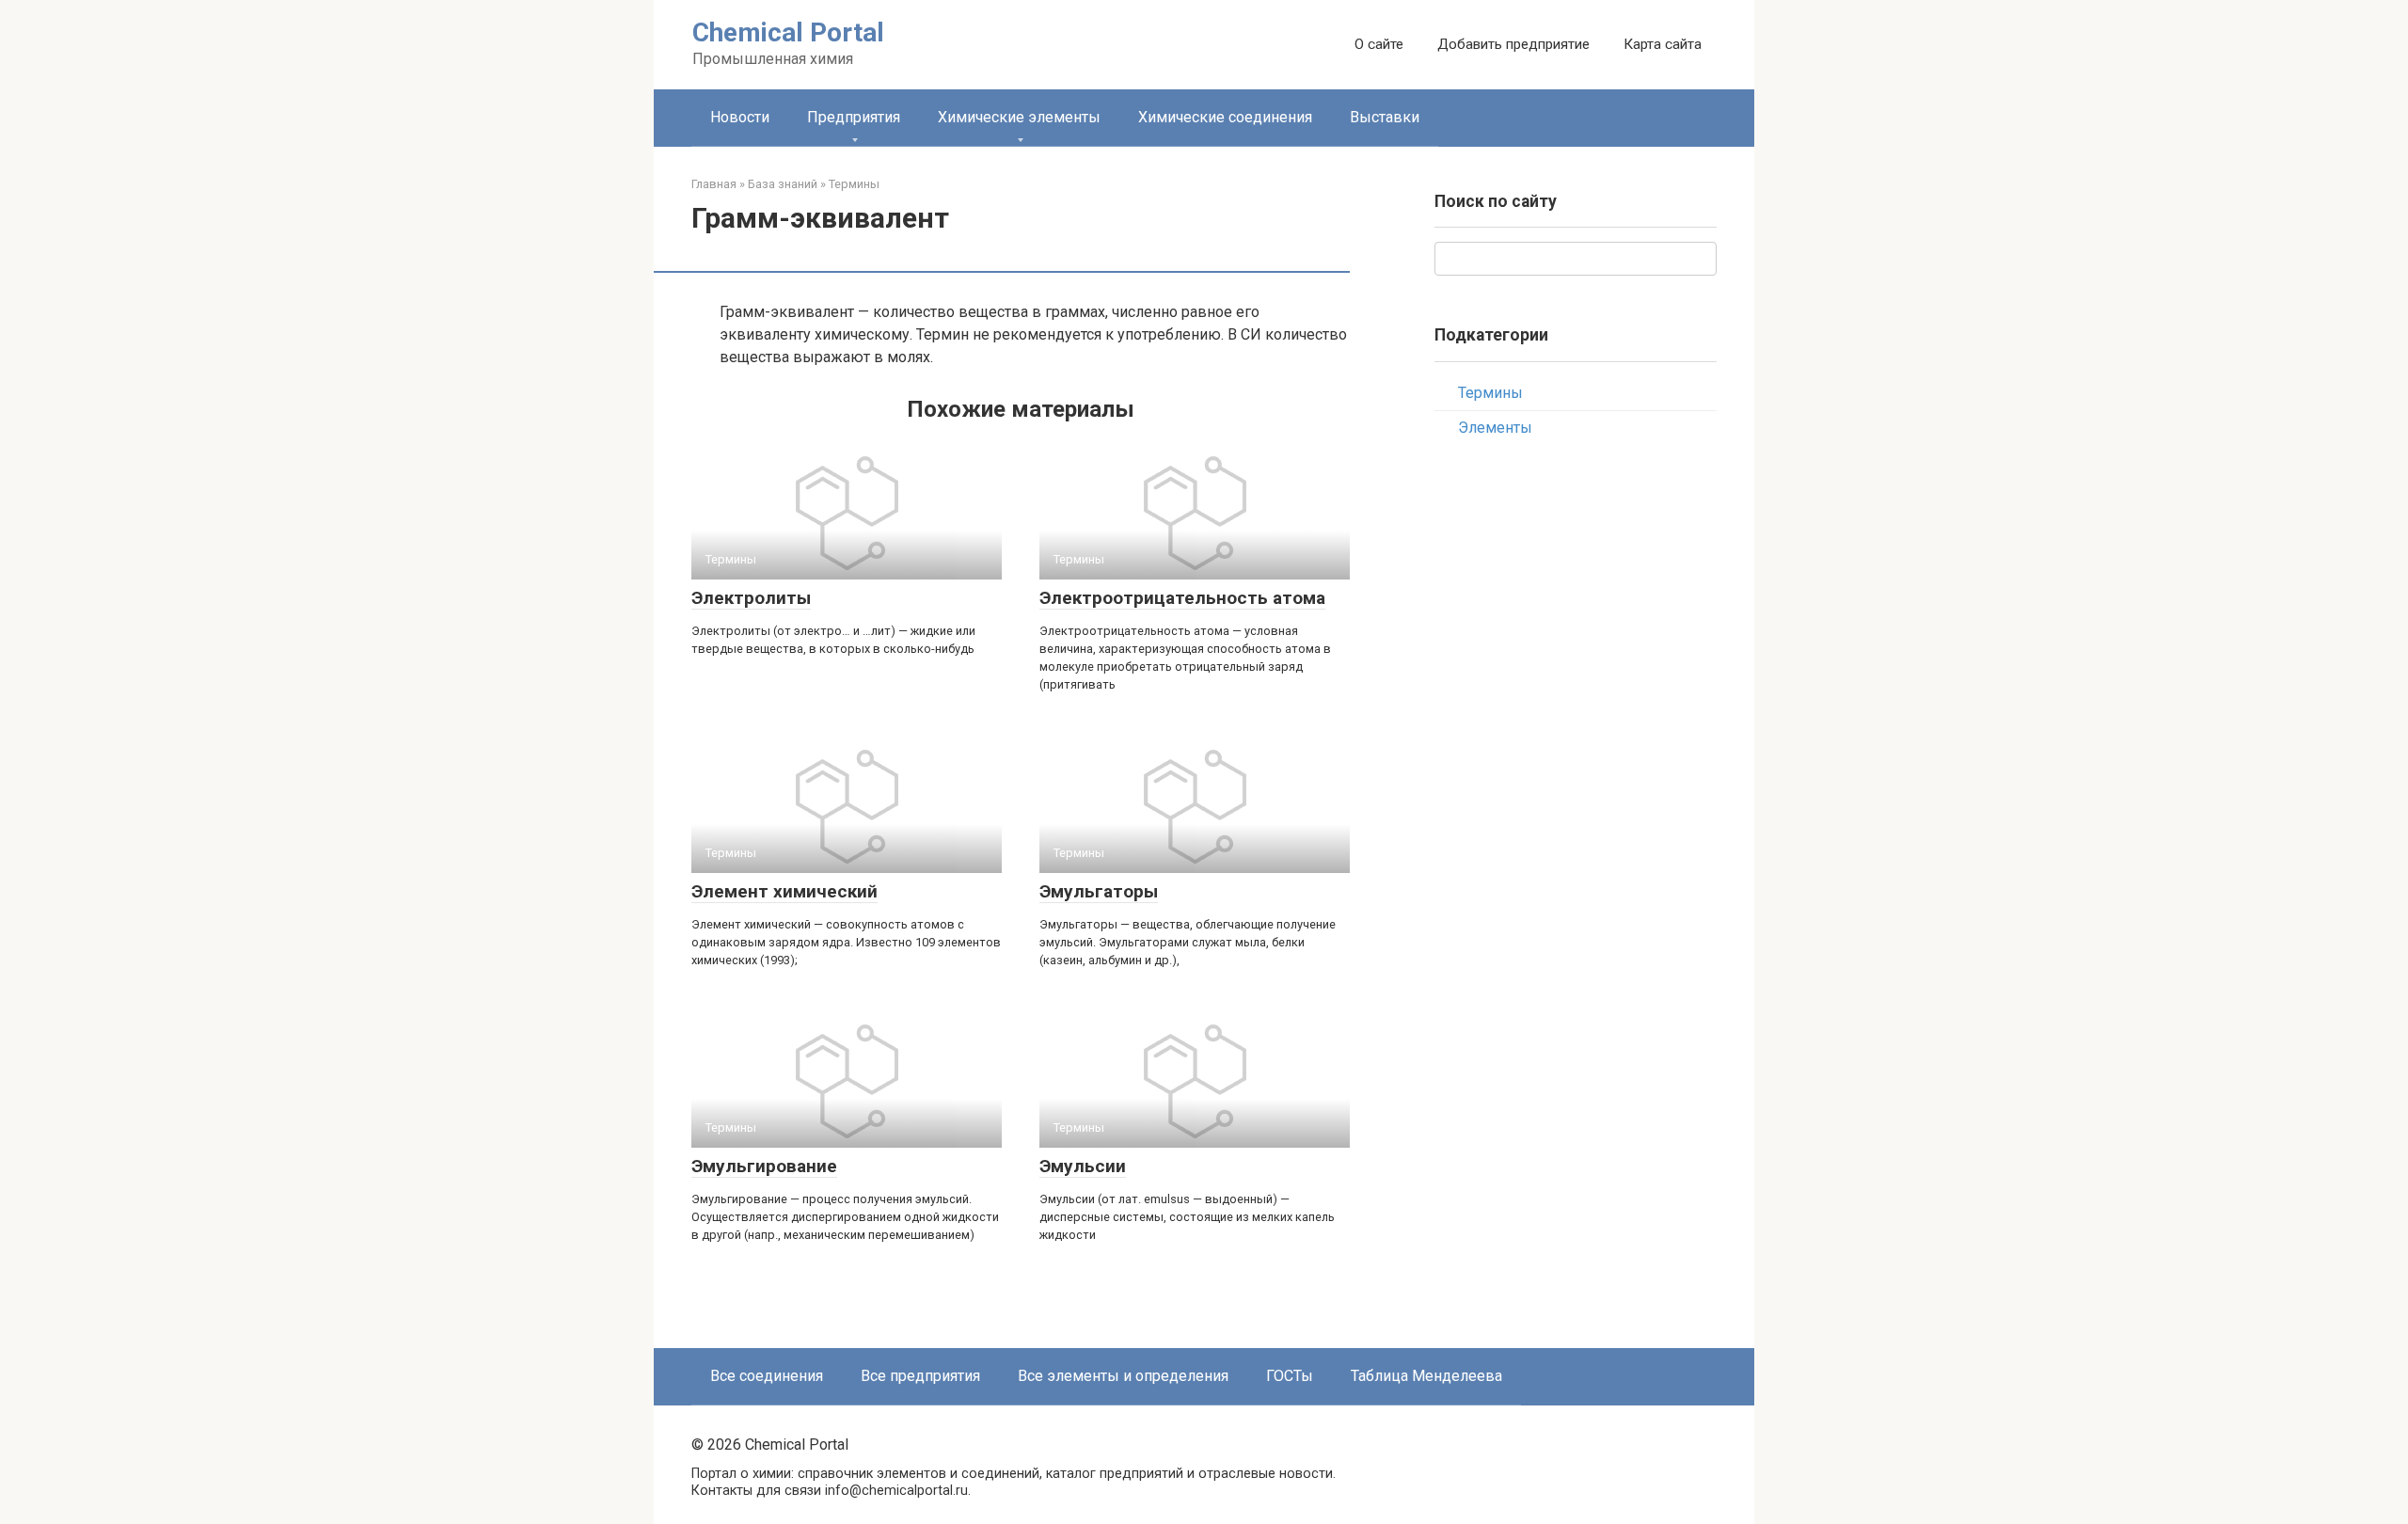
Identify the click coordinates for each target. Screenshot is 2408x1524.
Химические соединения (1225, 117)
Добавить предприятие (1513, 44)
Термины (1490, 393)
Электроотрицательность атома (1182, 598)
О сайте (1379, 44)
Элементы (1495, 428)
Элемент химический (784, 891)
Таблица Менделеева (1426, 1376)
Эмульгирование (764, 1166)
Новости (740, 117)
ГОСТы (1290, 1376)
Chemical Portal (788, 32)
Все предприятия (920, 1376)
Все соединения (767, 1376)
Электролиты (751, 598)
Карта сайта (1663, 44)
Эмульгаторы (1099, 891)
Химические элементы (1019, 117)
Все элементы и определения (1123, 1376)
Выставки (1385, 117)
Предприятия (854, 117)
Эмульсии (1083, 1166)
